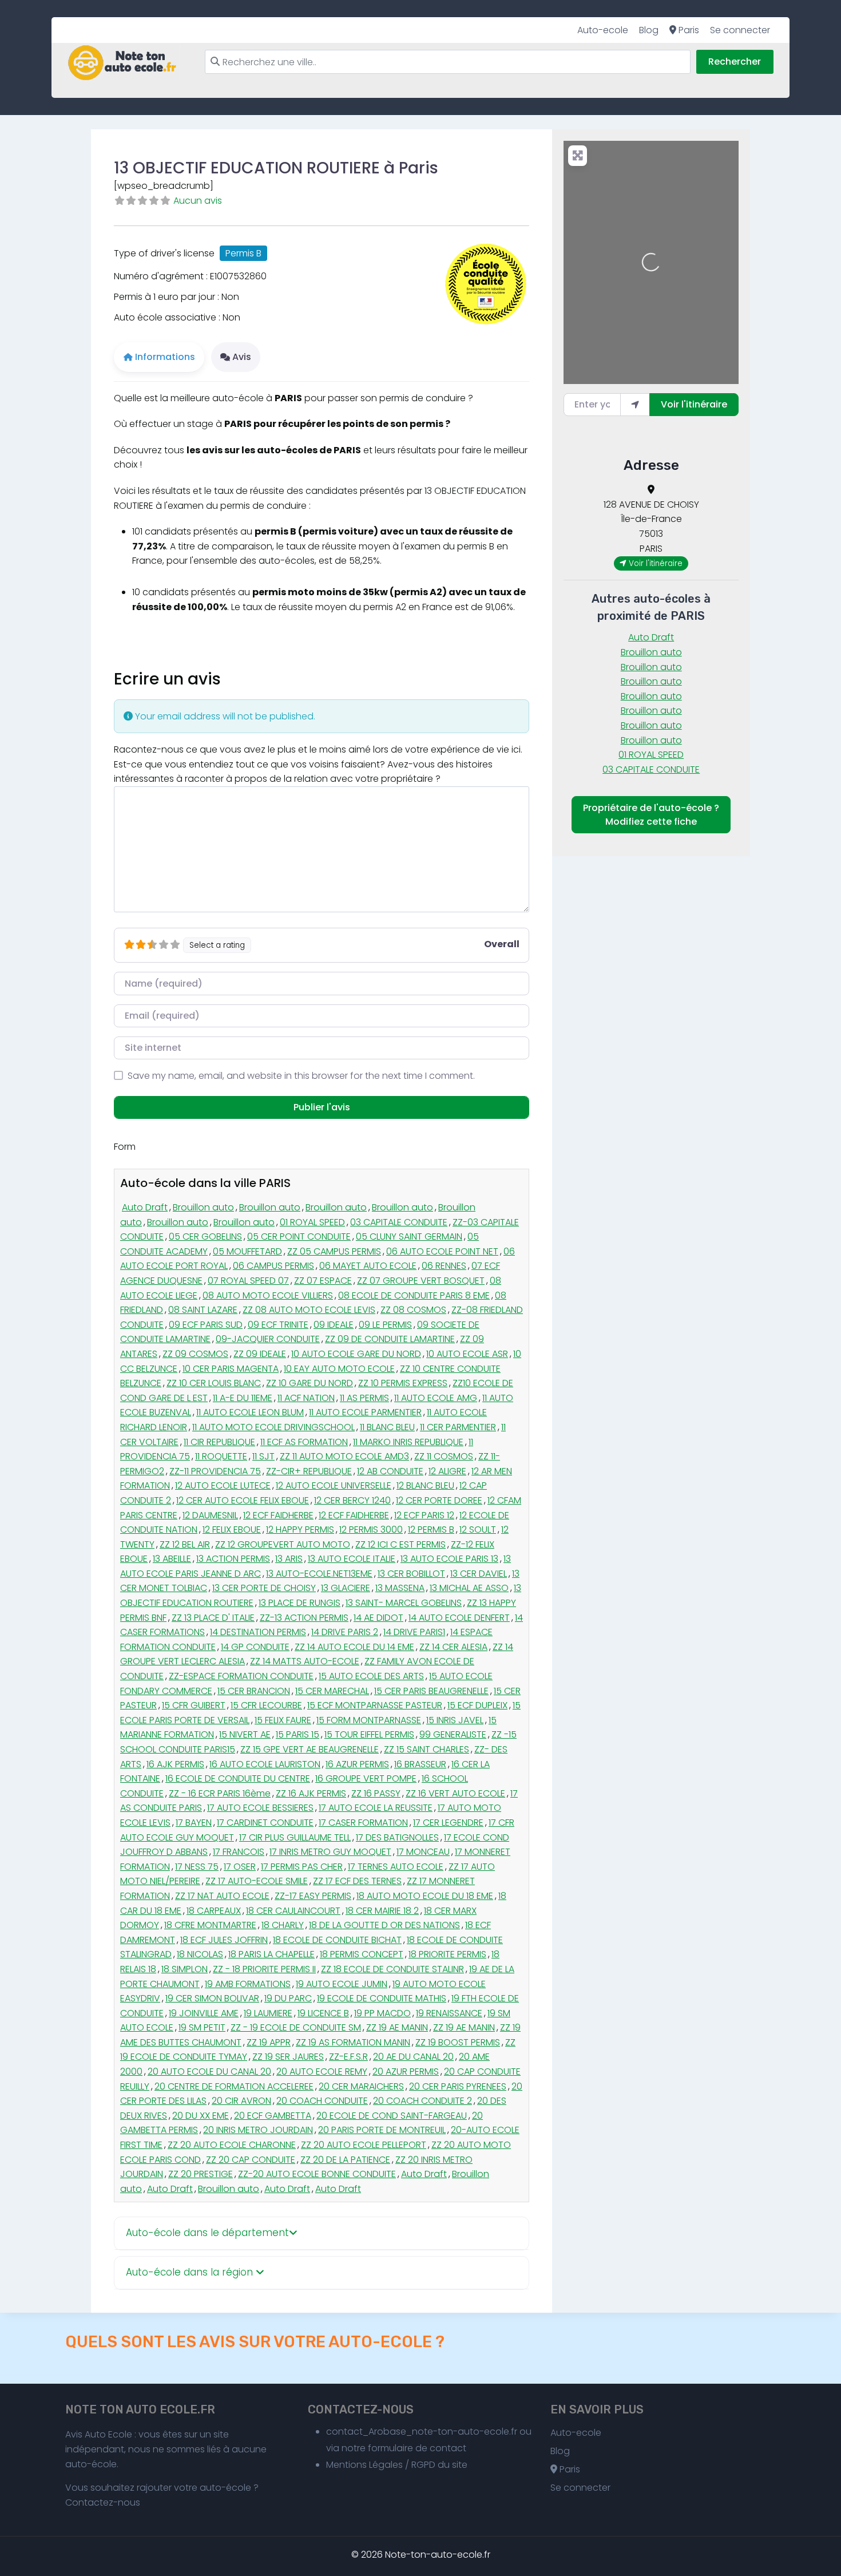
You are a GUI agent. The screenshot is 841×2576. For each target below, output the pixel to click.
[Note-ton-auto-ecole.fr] (122, 63)
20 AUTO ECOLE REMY (322, 2072)
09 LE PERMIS (385, 1325)
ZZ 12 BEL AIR (185, 1544)
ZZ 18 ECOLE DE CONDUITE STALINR (392, 1969)
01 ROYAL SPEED (312, 1222)
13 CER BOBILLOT (411, 1574)
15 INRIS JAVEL (455, 1720)
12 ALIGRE (447, 1471)
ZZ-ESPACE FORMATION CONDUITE (241, 1676)
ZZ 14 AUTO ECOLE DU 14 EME (354, 1647)
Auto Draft (145, 1207)
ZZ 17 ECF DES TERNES (357, 1881)
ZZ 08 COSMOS (413, 1310)
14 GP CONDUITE (255, 1647)
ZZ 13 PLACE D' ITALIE (213, 1618)
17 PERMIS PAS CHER (302, 1867)
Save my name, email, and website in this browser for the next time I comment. (301, 1076)
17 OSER (240, 1867)
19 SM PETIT (202, 2027)
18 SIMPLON (185, 1969)
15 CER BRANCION (254, 1691)
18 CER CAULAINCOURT (293, 1911)
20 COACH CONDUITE (322, 2101)
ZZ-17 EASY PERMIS (313, 1896)
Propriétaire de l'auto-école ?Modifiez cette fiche (651, 815)
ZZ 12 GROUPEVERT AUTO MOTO (283, 1544)
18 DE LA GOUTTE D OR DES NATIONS (384, 1925)
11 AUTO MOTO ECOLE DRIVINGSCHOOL (273, 1427)
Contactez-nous (103, 2502)
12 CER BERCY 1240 (352, 1500)
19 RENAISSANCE (449, 2013)
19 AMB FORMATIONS (248, 1984)
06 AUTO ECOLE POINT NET (442, 1251)
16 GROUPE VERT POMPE (366, 1778)
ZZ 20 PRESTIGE (201, 2174)
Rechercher (735, 62)
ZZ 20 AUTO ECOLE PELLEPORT (364, 2145)
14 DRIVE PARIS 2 (345, 1632)
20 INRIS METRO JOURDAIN (258, 2130)
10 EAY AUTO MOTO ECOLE (339, 1369)
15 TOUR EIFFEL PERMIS (369, 1734)
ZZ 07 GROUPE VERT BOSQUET (421, 1281)
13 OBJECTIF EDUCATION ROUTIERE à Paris (276, 168)
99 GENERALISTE (453, 1734)
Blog (649, 30)
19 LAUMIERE (268, 2013)
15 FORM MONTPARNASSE (369, 1720)
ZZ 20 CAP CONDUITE (251, 2160)
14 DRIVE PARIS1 (414, 1632)
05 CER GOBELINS (205, 1236)
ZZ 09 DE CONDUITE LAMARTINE (390, 1339)
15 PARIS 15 (297, 1734)
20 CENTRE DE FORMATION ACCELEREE (234, 2086)
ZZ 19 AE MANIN (397, 2027)
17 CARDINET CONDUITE (265, 1823)
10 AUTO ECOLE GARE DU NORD (356, 1354)
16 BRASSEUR (420, 1764)
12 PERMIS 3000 (371, 1530)
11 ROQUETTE (221, 1456)
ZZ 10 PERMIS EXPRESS (403, 1383)
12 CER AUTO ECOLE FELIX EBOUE (243, 1500)
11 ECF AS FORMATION (304, 1442)
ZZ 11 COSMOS (444, 1456)
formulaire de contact (417, 2448)
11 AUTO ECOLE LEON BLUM (250, 1412)
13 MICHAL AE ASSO (469, 1588)
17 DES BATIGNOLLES (397, 1837)
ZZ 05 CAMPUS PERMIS (334, 1251)
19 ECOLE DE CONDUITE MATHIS (382, 1998)
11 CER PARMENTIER (458, 1427)
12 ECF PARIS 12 (424, 1515)
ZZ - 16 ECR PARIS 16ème (220, 1793)
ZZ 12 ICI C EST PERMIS (400, 1544)
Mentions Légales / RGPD (381, 2465)
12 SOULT (478, 1530)
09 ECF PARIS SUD (206, 1325)
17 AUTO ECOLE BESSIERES (260, 1808)
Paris (688, 30)
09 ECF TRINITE (278, 1325)
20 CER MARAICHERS (361, 2086)
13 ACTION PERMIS (233, 1559)
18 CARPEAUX (214, 1911)
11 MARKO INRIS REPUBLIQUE (408, 1442)
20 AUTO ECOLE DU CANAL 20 (209, 2072)
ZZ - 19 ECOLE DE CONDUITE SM (296, 2027)
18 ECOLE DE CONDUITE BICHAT (337, 1940)
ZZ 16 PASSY (376, 1793)
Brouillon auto (203, 1207)
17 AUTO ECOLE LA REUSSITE (376, 1808)
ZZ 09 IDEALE (260, 1354)
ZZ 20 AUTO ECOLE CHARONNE (232, 2145)
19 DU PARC (288, 1998)
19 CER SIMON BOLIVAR (212, 1998)
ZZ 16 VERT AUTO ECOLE (455, 1793)
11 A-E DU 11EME (243, 1398)
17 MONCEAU (423, 1852)
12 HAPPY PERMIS (300, 1530)
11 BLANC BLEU (387, 1427)
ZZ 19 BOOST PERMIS (458, 2042)
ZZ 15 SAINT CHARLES (427, 1749)
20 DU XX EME (201, 2116)
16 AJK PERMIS (175, 1764)
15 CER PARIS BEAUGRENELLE (431, 1691)
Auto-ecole (603, 30)
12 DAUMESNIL (210, 1515)
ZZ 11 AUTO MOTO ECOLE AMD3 (344, 1456)
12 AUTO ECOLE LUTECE (223, 1485)
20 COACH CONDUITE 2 (423, 2101)
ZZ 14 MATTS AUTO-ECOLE (305, 1661)
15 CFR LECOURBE (266, 1705)
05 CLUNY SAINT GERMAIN (409, 1236)
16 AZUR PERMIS (357, 1764)
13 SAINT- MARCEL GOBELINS (404, 1603)
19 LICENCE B (323, 2013)
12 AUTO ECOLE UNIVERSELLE (334, 1485)
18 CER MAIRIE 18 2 (382, 1911)
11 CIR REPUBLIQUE (219, 1442)
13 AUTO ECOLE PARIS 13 (449, 1559)
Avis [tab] (242, 357)
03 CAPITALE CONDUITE (399, 1222)
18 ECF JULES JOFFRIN (224, 1940)
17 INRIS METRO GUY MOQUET (330, 1852)
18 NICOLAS (200, 1954)
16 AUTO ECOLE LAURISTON (265, 1764)
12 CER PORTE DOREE (439, 1500)
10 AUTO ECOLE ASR (467, 1354)
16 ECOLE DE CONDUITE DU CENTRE (238, 1778)
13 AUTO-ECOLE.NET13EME (319, 1574)
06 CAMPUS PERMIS (273, 1266)
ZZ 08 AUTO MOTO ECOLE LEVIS (309, 1310)
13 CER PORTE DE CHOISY (264, 1588)
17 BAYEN (194, 1823)
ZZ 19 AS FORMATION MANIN (353, 2042)
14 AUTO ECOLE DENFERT (459, 1618)
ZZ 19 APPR (269, 2042)
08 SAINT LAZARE (203, 1310)
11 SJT (263, 1456)
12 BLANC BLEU (425, 1485)
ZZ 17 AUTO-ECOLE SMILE (257, 1881)
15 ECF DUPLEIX (477, 1705)
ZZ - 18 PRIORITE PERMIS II (264, 1969)
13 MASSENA (400, 1588)
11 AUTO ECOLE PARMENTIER (365, 1412)
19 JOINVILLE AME (204, 2013)
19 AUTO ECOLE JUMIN (342, 1984)
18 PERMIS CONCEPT (362, 1954)
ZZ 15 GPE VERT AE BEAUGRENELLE (310, 1749)
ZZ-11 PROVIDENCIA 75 (215, 1471)
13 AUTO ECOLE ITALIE (352, 1559)
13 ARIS (289, 1559)
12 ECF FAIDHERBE (278, 1515)
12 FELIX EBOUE (232, 1530)
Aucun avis (198, 201)
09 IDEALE (334, 1325)
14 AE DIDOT (378, 1618)
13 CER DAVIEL (479, 1574)
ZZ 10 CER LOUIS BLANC (214, 1383)
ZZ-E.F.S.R (348, 2057)
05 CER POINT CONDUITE (299, 1236)
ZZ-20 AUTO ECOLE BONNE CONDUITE (317, 2174)
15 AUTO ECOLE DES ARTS (371, 1676)
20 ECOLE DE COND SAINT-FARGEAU (392, 2116)
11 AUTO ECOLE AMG (436, 1398)
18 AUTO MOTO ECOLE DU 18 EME (425, 1896)
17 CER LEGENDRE (448, 1823)
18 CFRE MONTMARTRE (210, 1925)
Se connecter (740, 30)
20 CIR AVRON (241, 2101)
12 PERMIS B (431, 1530)
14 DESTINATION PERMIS (258, 1632)
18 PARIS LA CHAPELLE (271, 1954)
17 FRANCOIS (239, 1852)
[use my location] (635, 405)
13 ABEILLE (172, 1559)
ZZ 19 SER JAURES (288, 2057)
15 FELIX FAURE (283, 1720)
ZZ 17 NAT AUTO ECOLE (222, 1896)
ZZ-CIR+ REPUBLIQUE (309, 1471)
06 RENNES (444, 1266)
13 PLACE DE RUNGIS (299, 1603)
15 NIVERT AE (245, 1734)
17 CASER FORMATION (363, 1823)
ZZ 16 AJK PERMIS (311, 1793)
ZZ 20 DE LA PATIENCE (345, 2160)
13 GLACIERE (346, 1588)
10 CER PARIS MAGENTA (231, 1369)
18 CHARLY (283, 1925)
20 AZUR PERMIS (406, 2072)
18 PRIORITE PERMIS (447, 1954)
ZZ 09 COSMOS (195, 1354)
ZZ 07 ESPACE (323, 1281)
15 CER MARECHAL (332, 1691)
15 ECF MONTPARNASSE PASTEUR (375, 1705)
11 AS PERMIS (364, 1398)
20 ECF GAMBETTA (273, 2116)
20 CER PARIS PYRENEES (458, 2086)
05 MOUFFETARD (247, 1251)
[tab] (322, 2233)
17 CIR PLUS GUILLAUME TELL (295, 1837)
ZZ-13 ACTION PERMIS (304, 1618)
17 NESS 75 (197, 1867)
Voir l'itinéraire (694, 404)
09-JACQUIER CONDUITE (268, 1339)
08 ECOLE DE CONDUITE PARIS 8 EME (414, 1295)
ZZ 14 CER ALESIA (453, 1647)
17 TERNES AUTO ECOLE (396, 1867)
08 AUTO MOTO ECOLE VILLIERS (268, 1295)
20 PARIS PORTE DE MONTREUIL (382, 2130)
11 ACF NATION (306, 1398)
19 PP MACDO (382, 2013)
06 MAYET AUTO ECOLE (368, 1266)
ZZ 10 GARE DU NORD (310, 1383)
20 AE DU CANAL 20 (413, 2057)
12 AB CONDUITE (390, 1471)
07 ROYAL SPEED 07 (248, 1281)
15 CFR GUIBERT (194, 1705)
